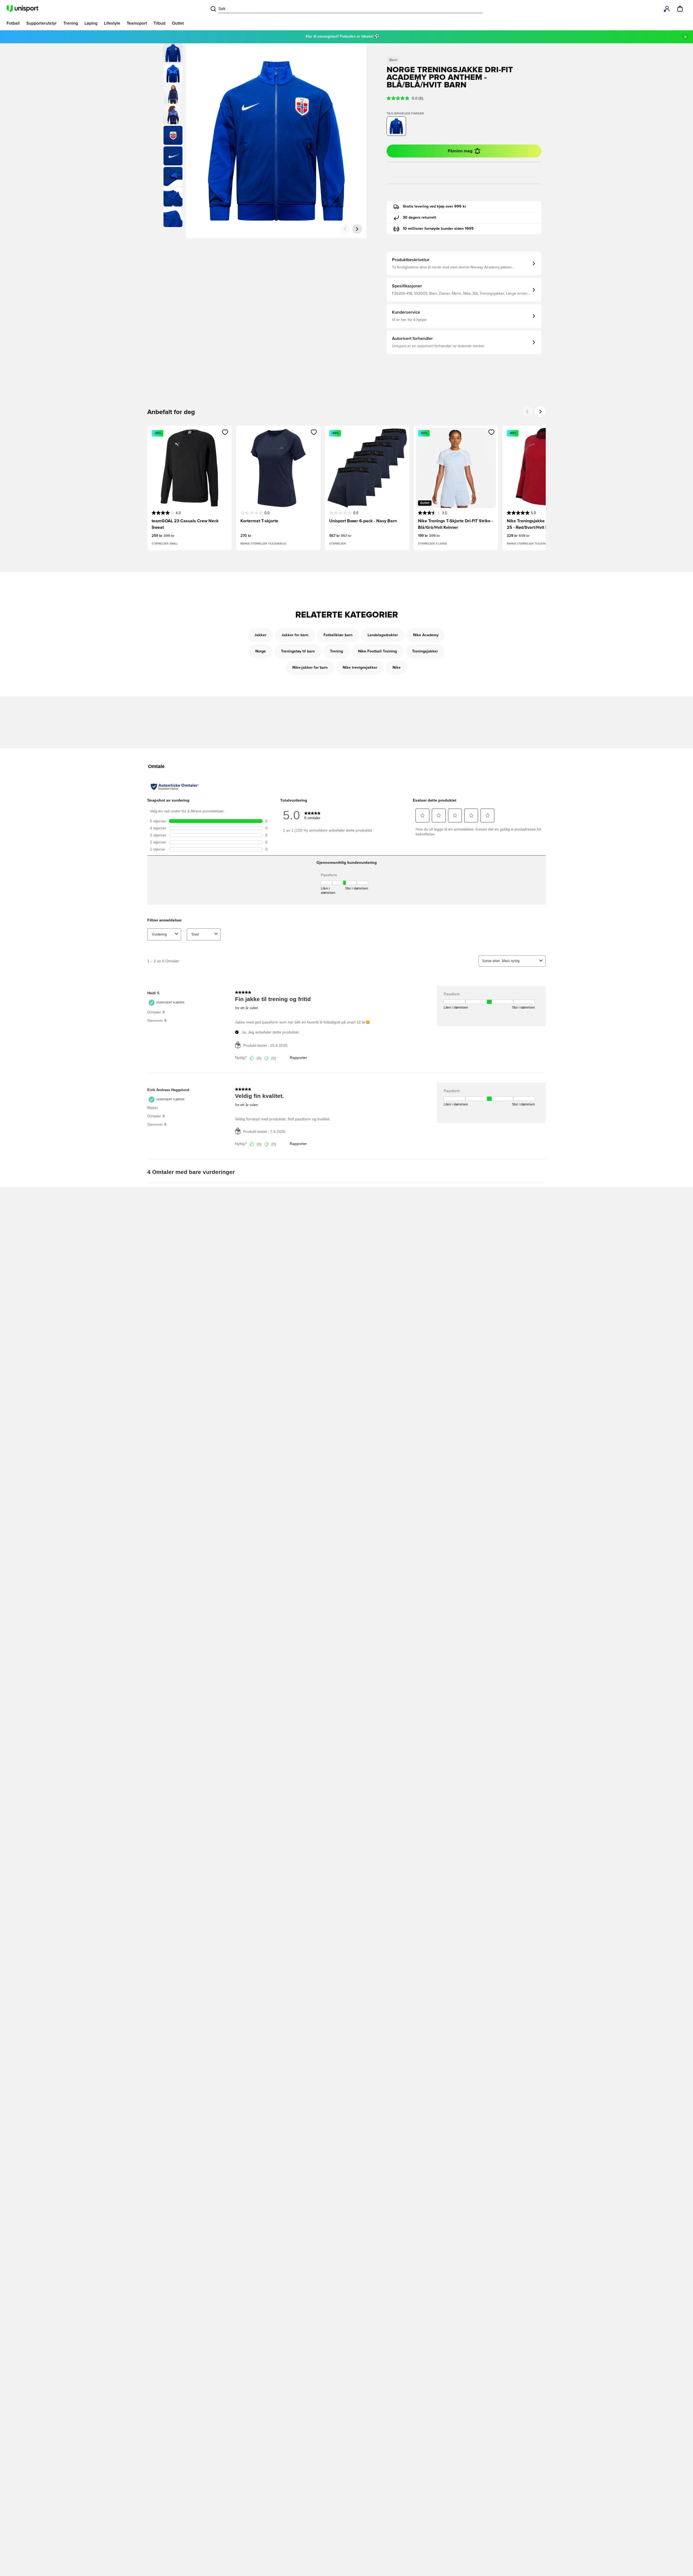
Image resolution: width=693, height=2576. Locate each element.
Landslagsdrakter (383, 635)
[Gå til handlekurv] (680, 9)
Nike (397, 668)
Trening (336, 651)
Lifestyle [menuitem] (112, 23)
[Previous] (527, 412)
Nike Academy (426, 635)
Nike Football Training (377, 651)
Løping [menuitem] (91, 23)
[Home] (22, 9)
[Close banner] (685, 37)
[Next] (540, 412)
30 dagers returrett (419, 218)
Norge (261, 651)
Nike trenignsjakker (360, 668)
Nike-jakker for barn (310, 668)
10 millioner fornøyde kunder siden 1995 (438, 229)
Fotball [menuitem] (13, 23)
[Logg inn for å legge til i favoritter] (225, 432)
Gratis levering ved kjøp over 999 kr (434, 206)
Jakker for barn (295, 635)
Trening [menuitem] (71, 23)
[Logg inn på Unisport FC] (667, 9)
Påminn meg (460, 151)
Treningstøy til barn (298, 651)
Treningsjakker (425, 651)
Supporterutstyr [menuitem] (42, 23)
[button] (173, 74)
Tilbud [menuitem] (159, 23)
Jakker (260, 635)
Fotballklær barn (338, 635)
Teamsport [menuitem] (137, 23)
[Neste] (357, 229)
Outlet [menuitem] (178, 23)
